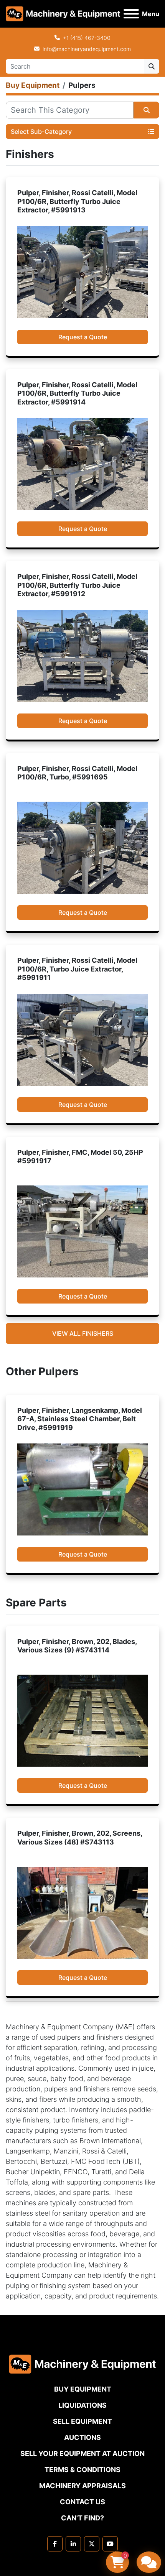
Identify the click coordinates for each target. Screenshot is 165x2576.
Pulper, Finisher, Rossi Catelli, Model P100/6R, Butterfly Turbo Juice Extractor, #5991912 (77, 585)
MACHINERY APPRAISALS (82, 2486)
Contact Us (82, 2502)
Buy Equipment (83, 2389)
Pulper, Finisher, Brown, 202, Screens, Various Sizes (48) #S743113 (80, 1838)
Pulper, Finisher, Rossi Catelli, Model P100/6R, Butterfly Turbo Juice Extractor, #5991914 (77, 393)
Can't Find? (82, 2518)
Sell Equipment (82, 2421)
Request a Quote (83, 337)
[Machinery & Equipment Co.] (82, 2363)
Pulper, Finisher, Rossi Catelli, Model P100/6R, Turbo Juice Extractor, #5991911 (77, 969)
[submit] (152, 66)
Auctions (82, 2437)
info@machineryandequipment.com (87, 49)
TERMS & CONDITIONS (82, 2470)
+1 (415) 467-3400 (87, 38)
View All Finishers (83, 1333)
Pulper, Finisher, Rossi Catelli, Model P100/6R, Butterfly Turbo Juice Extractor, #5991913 (77, 201)
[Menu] (131, 14)
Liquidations (82, 2405)
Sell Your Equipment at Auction (82, 2454)
